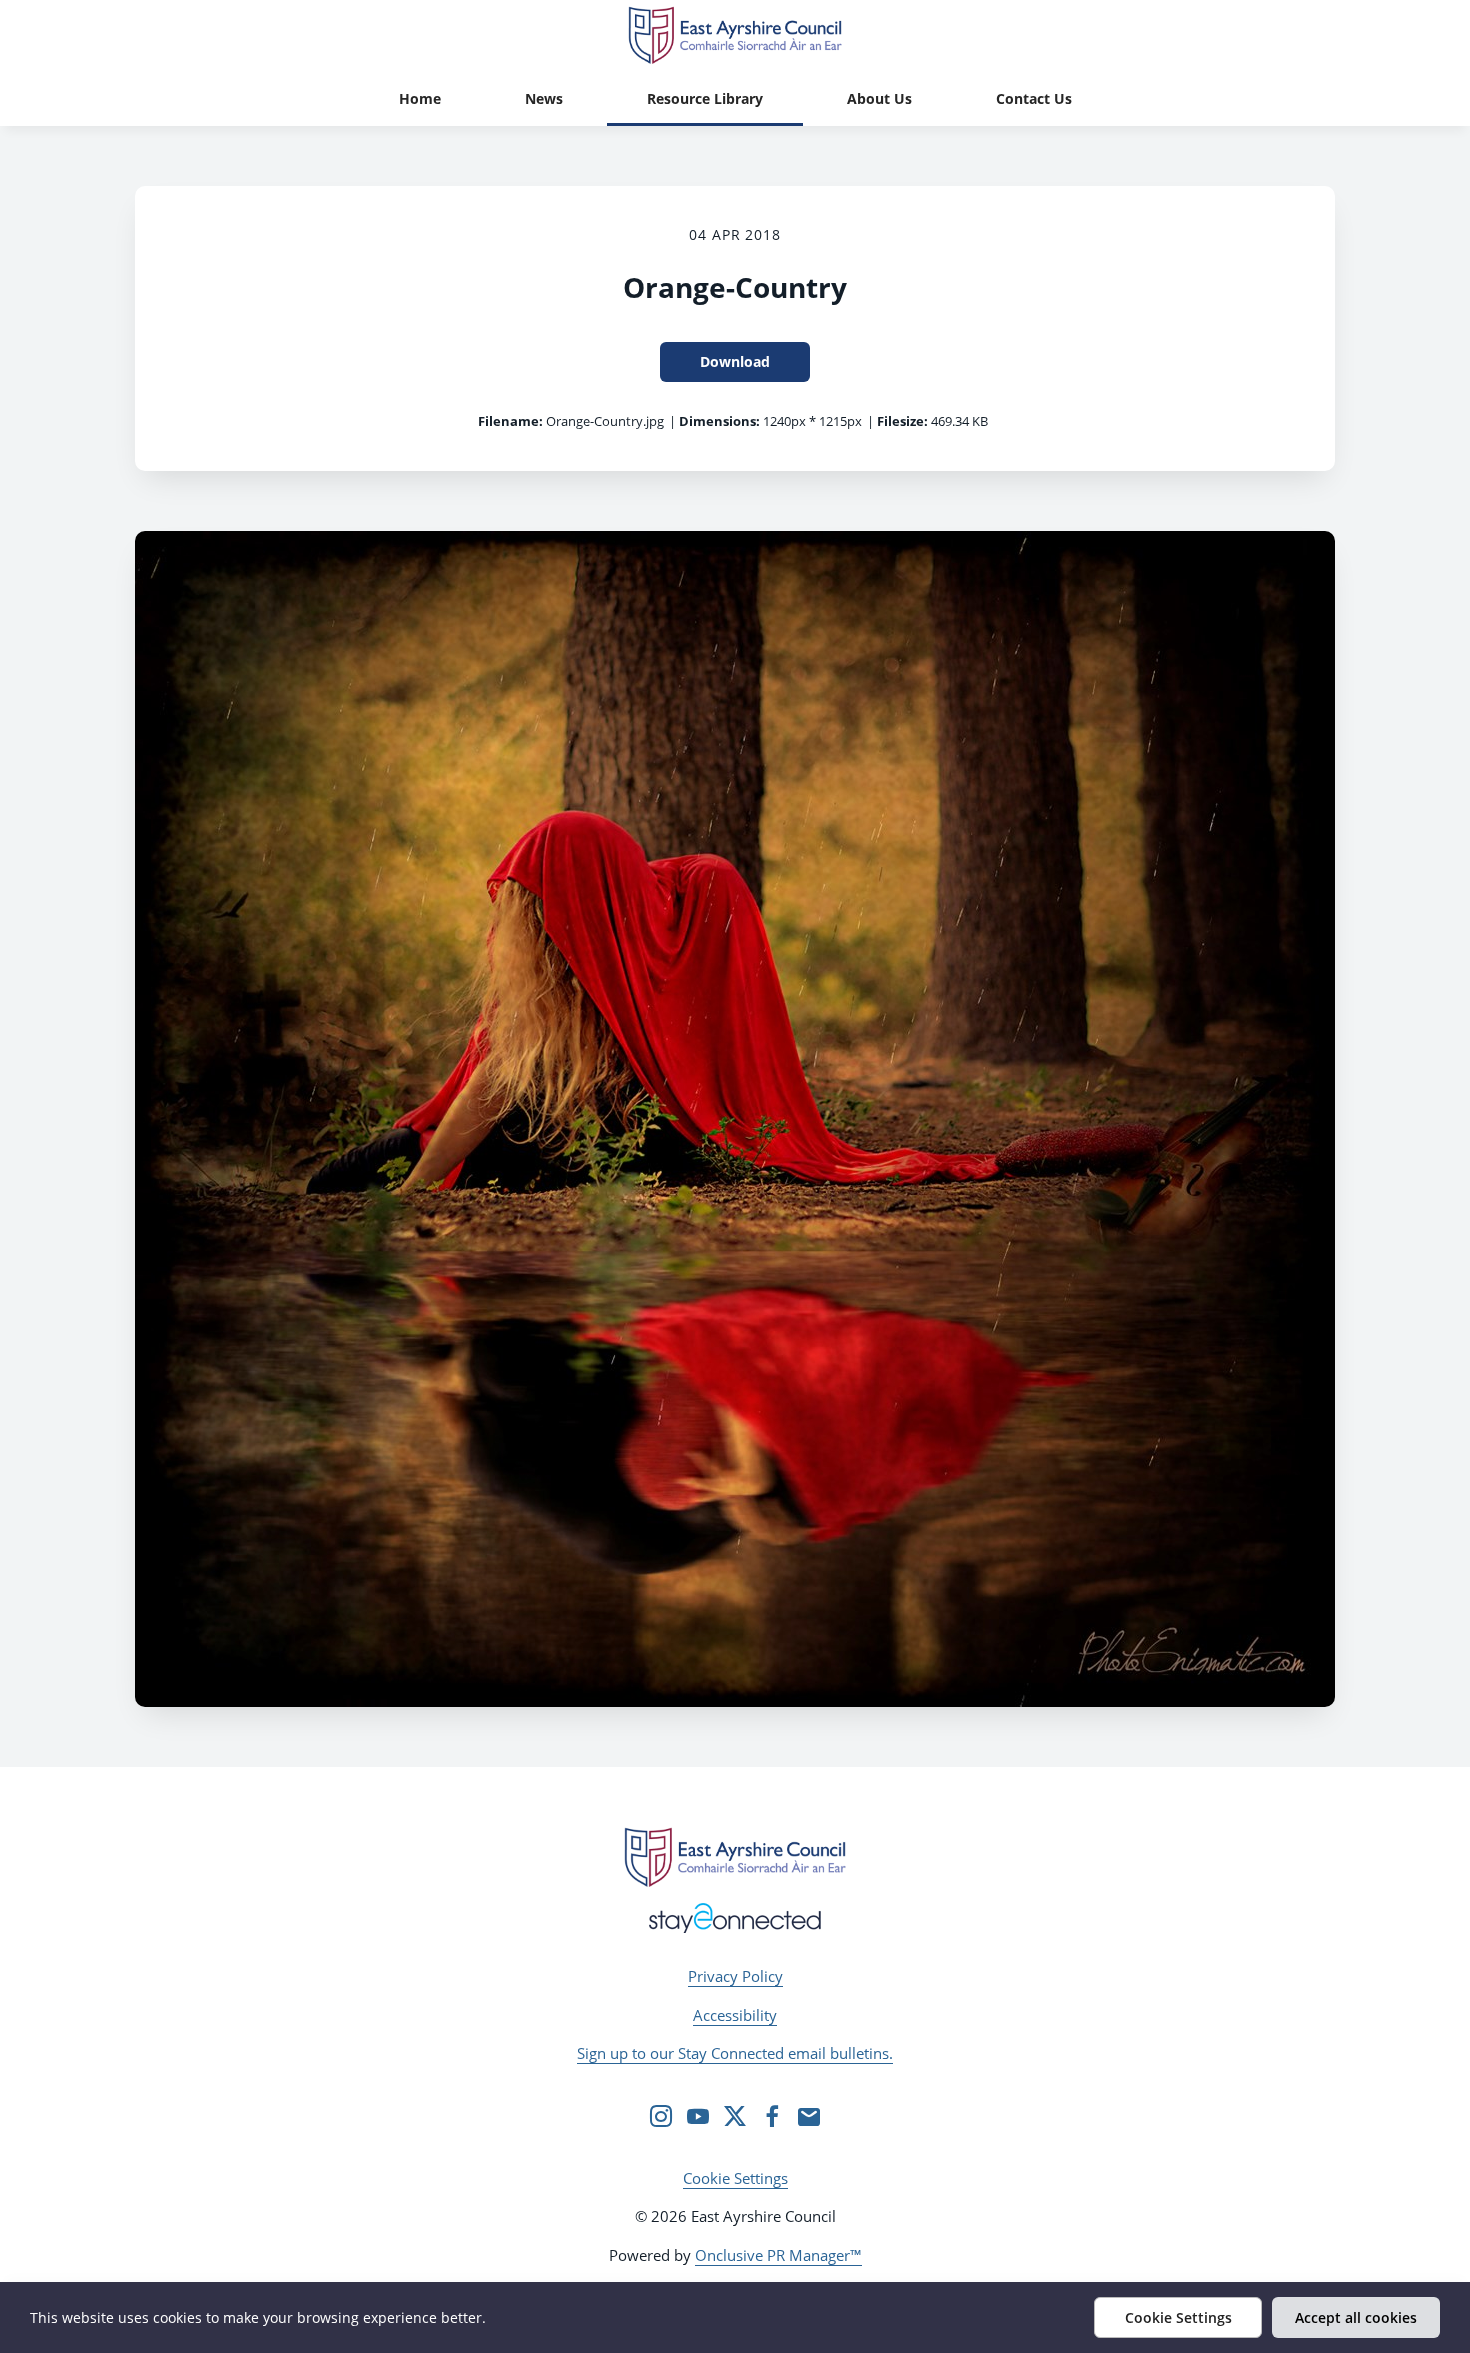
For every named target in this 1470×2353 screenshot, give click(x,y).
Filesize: (902, 421)
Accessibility (735, 2015)
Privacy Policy (735, 1976)
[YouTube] (698, 2116)
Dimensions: (719, 421)
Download (735, 361)
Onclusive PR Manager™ (778, 2255)
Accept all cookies (1356, 2317)
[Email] (809, 2116)
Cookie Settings (735, 2178)
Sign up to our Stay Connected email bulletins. (735, 2053)
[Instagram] (661, 2116)
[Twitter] (735, 2116)
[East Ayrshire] (735, 1857)
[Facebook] (772, 2116)
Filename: (510, 421)
